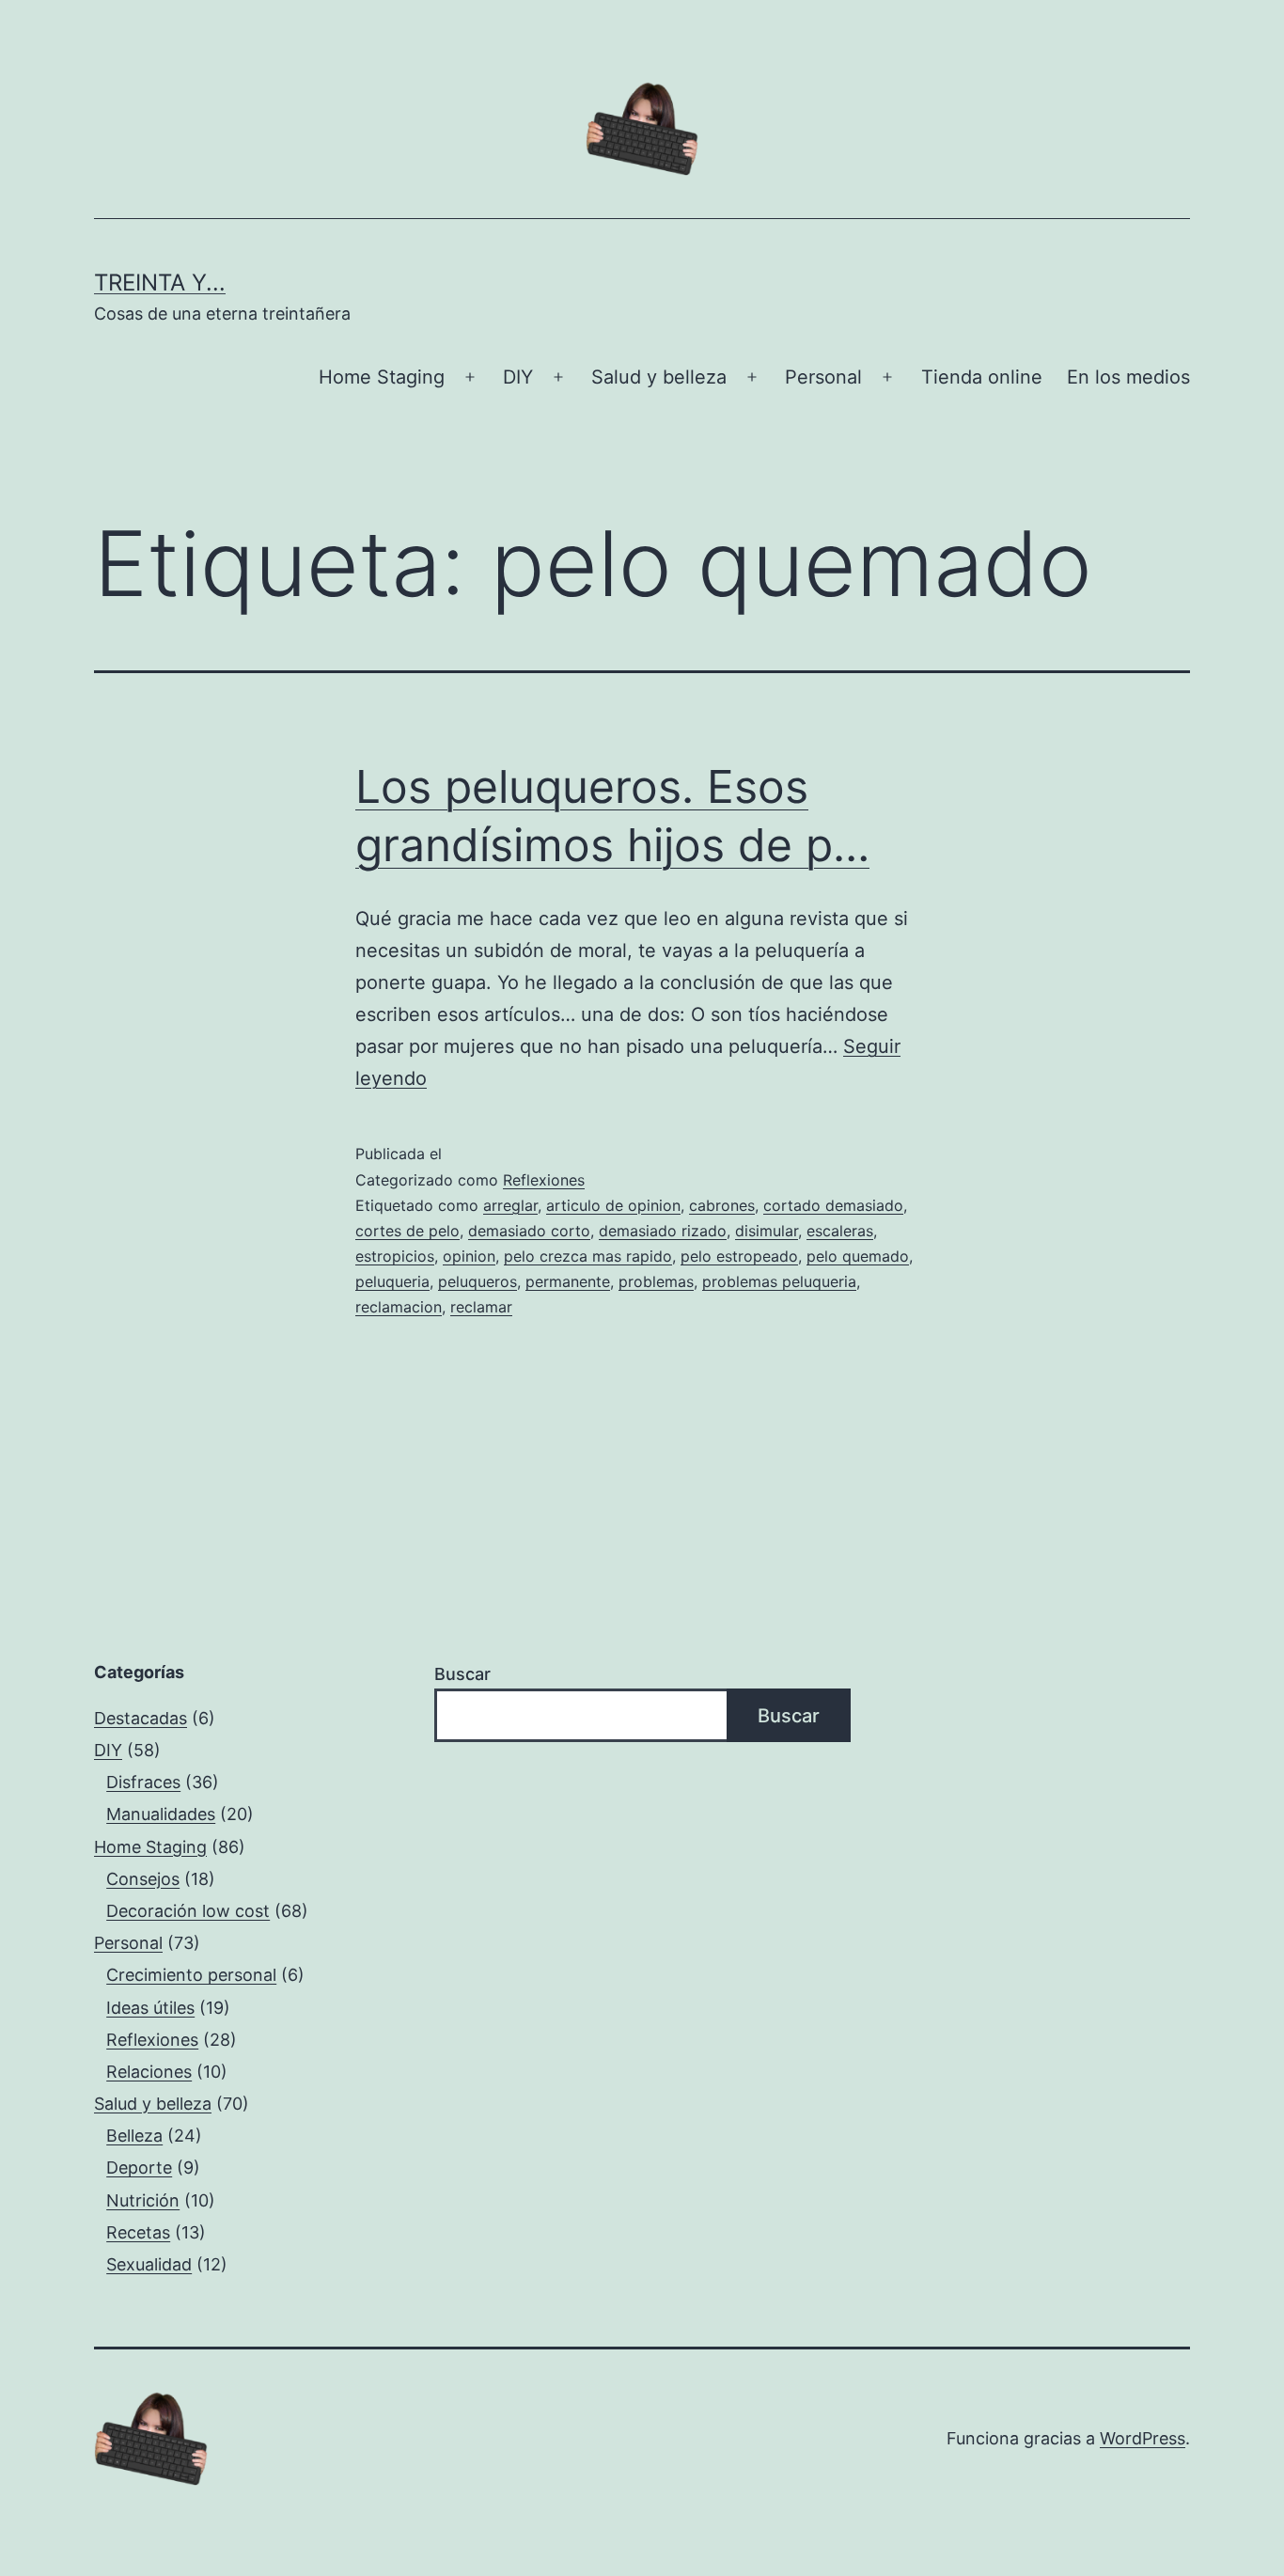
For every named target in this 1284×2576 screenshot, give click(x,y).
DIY (518, 377)
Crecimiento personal (191, 1975)
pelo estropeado (739, 1256)
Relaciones (149, 2072)
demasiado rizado (663, 1231)
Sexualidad (149, 2264)
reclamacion (399, 1307)
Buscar (462, 1674)
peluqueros (478, 1281)
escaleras (840, 1231)
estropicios (395, 1256)
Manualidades (161, 1814)
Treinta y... (160, 283)
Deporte (139, 2168)
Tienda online (982, 377)
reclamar (481, 1307)
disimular (767, 1231)
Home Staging (382, 377)
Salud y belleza (659, 377)
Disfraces (143, 1782)
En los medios (1128, 377)
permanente (568, 1281)
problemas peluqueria (779, 1281)
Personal (823, 377)
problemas (656, 1281)
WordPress (1143, 2438)
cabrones (722, 1205)
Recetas (138, 2232)
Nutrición (143, 2200)
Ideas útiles (150, 2008)
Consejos (143, 1879)
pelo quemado (858, 1256)
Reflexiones (544, 1180)
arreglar (510, 1205)
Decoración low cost (188, 1911)
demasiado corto (529, 1231)
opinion (469, 1256)
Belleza (134, 2136)
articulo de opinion (613, 1205)
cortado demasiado (833, 1205)
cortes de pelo (407, 1231)
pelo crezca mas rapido (588, 1256)
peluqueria (392, 1281)
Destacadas (141, 1718)
